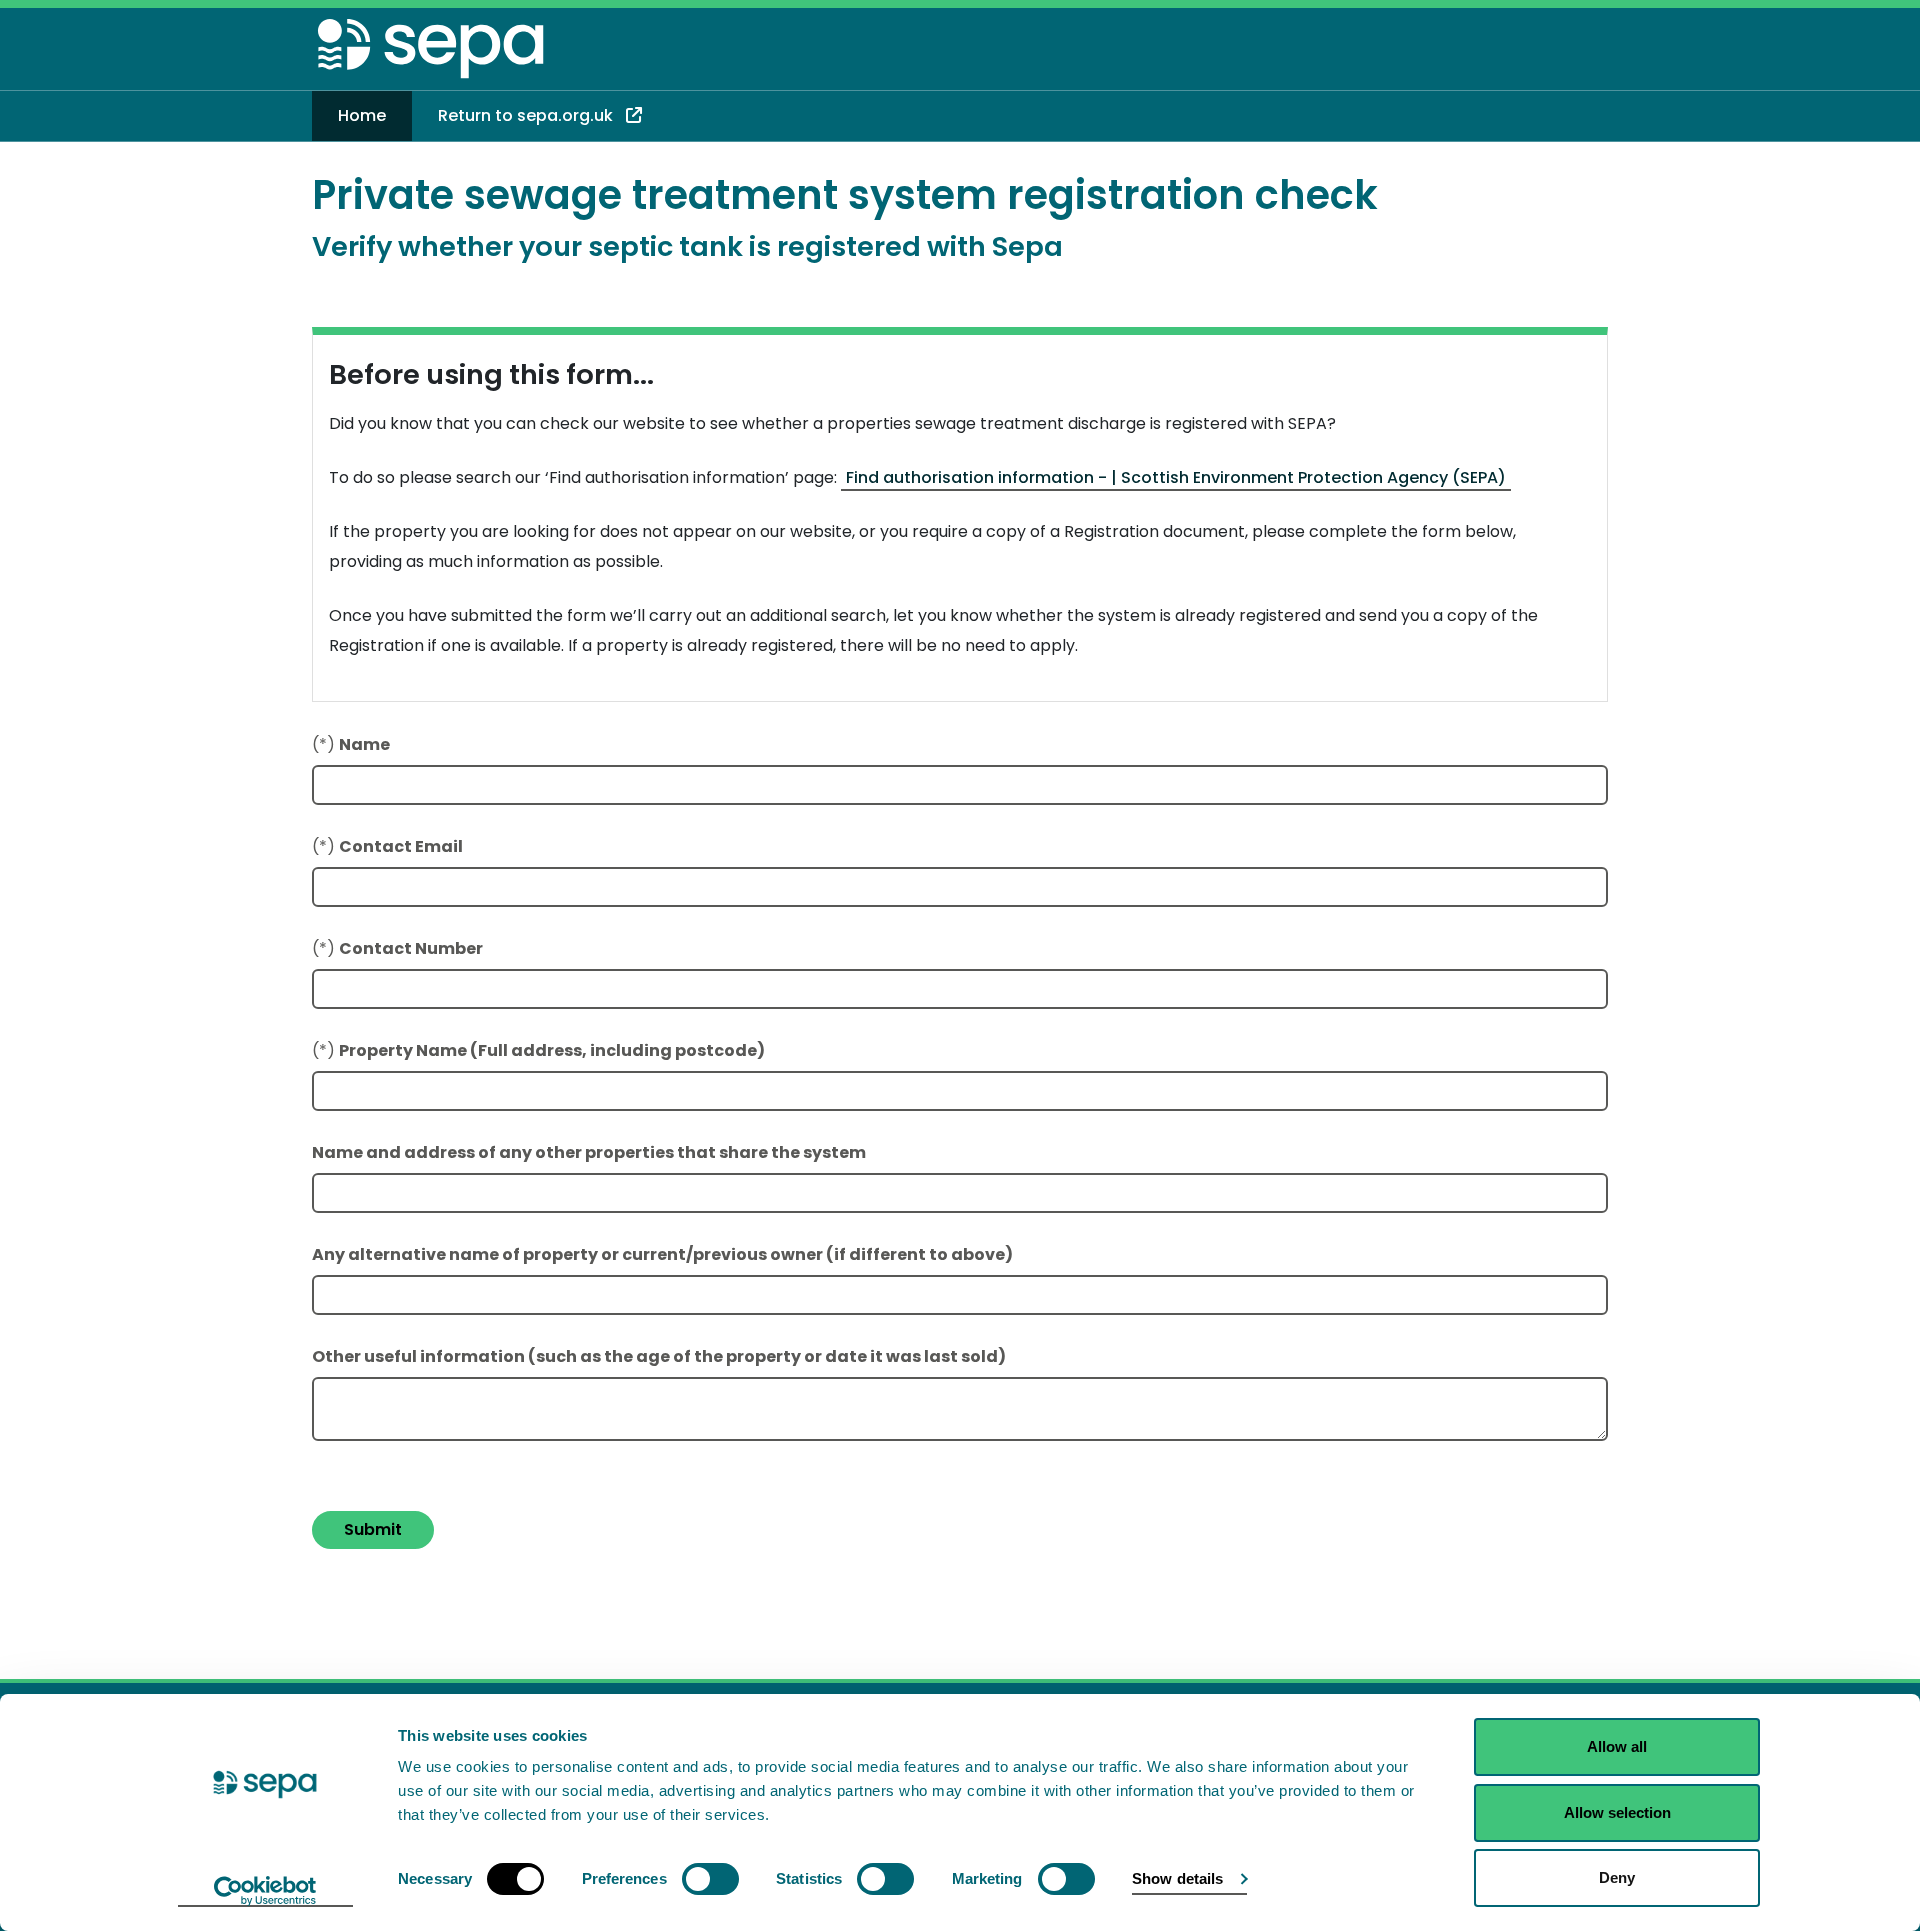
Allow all (1617, 1746)
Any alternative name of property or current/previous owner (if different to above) (662, 1254)
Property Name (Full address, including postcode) (552, 1050)
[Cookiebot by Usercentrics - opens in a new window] (265, 1892)
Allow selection (1617, 1812)
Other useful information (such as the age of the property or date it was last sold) (659, 1356)
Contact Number (411, 948)
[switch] (710, 1879)
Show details (1177, 1878)
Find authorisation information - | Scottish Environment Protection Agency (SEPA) (1176, 477)
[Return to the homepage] (432, 52)
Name (364, 744)
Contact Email (401, 846)
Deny (1617, 1877)
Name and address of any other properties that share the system (589, 1152)
